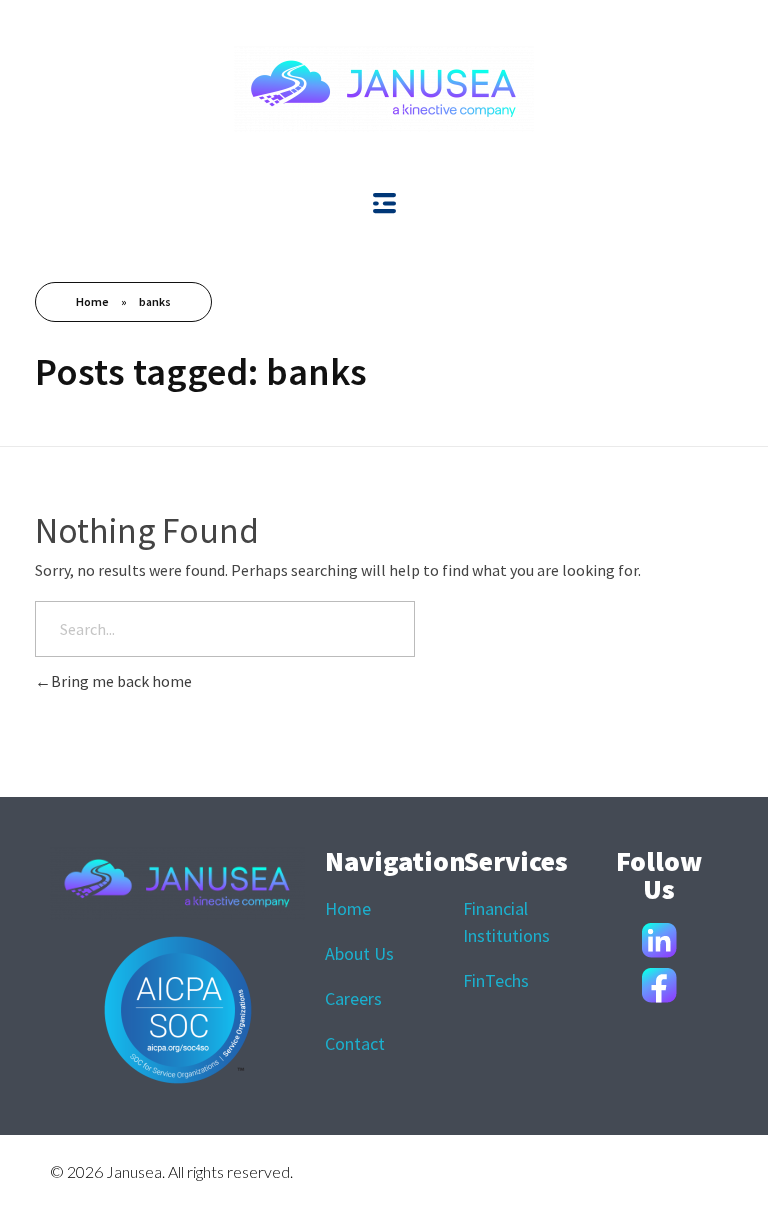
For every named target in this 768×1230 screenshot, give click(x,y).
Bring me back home (121, 681)
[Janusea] (384, 89)
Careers (353, 998)
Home (92, 301)
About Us (359, 953)
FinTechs (496, 980)
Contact (355, 1043)
